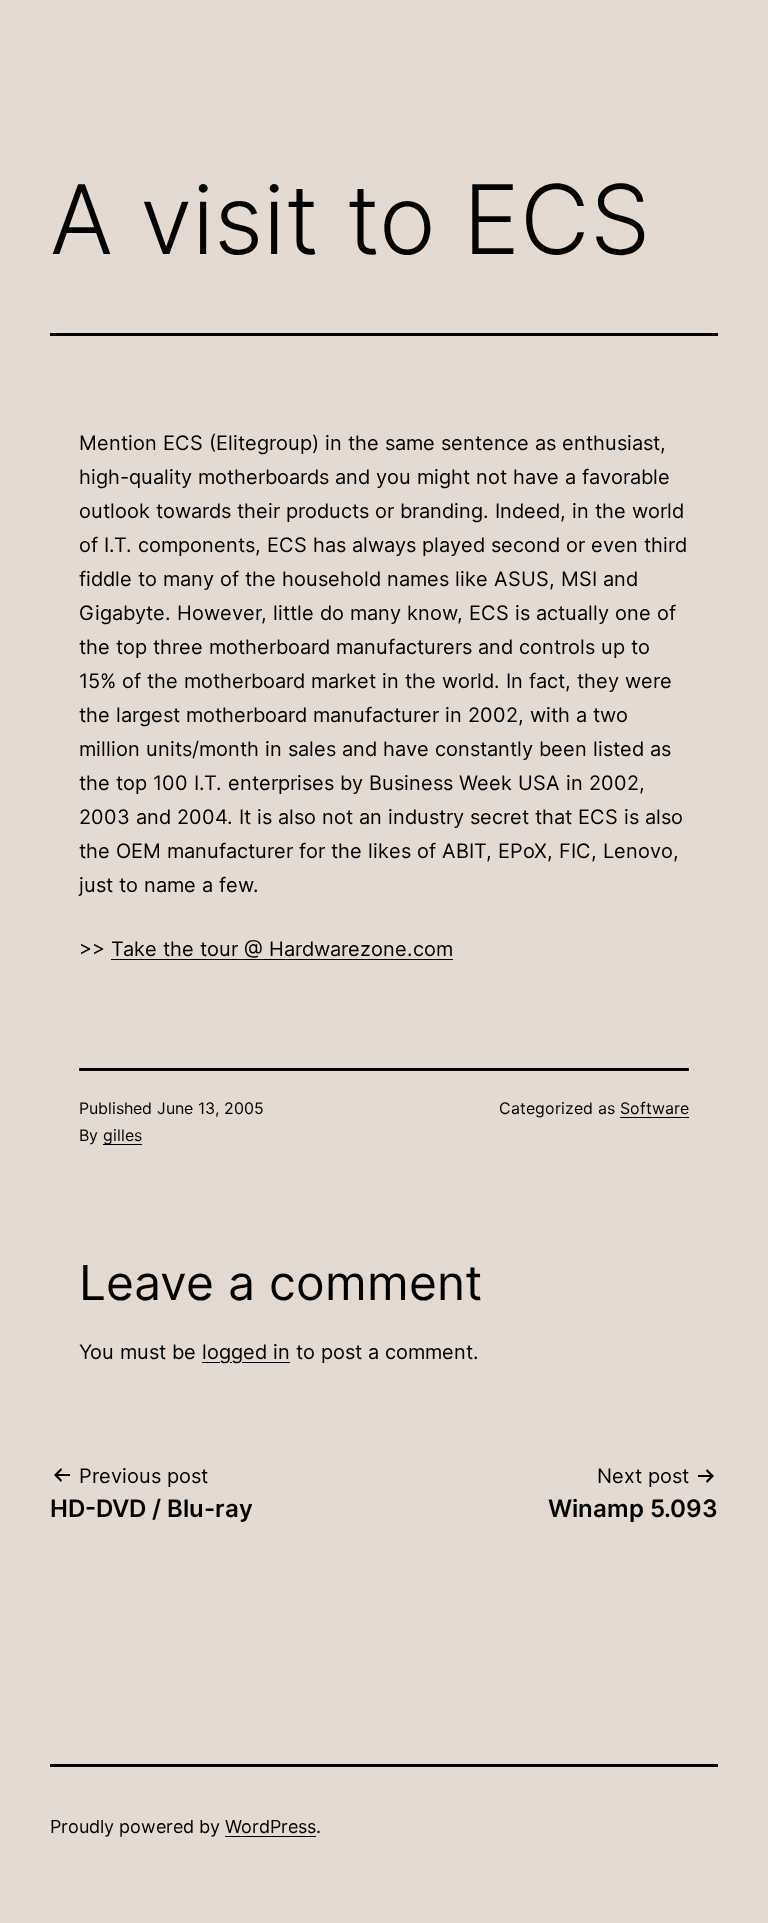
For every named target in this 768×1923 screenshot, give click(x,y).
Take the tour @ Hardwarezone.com (282, 949)
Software (654, 1108)
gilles (122, 1135)
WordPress (270, 1826)
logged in (246, 1352)
